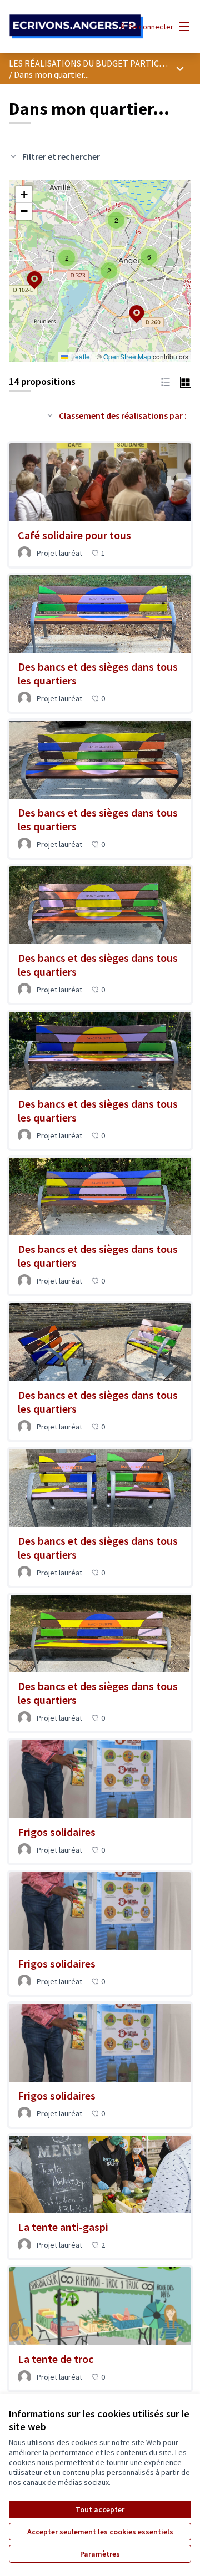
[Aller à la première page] (76, 27)
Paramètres (100, 2554)
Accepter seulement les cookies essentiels (100, 2532)
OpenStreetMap (127, 356)
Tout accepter (100, 2509)
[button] (130, 307)
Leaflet (81, 356)
